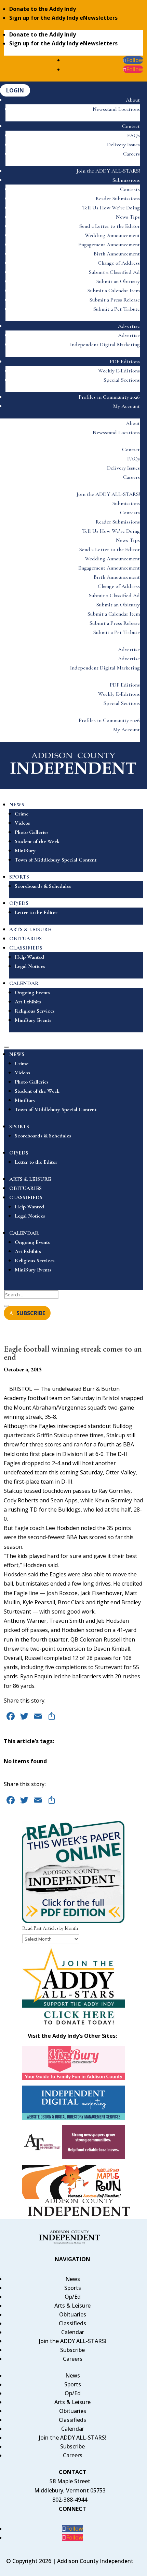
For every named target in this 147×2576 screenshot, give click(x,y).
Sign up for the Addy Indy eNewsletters (63, 18)
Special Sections (122, 380)
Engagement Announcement (109, 245)
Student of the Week (37, 841)
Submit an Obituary (118, 281)
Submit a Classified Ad (114, 272)
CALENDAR (24, 983)
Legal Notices (30, 966)
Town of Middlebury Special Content (56, 860)
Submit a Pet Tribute (117, 309)
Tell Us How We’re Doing (111, 208)
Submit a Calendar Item (114, 291)
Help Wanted (29, 957)
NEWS (17, 805)
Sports (73, 2288)
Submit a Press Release (115, 300)
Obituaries (73, 2314)
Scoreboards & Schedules (43, 886)
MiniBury (25, 851)
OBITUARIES (25, 939)
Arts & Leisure (72, 2306)
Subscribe (72, 2350)
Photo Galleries (32, 832)
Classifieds (72, 2323)
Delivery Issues (123, 145)
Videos (22, 823)
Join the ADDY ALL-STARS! (108, 171)
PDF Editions (125, 362)
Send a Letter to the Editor (110, 226)
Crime (22, 814)
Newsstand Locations (116, 109)
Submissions (126, 180)
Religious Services (35, 1011)
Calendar (73, 2332)
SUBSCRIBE (31, 1313)
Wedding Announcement (112, 235)
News (73, 2279)
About (133, 100)
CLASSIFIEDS (26, 948)
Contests (130, 189)
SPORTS (19, 877)
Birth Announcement (117, 254)
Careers (131, 154)
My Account (126, 406)
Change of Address (119, 263)
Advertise (129, 326)
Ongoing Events (32, 992)
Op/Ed (73, 2297)
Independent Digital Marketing (105, 344)
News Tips (128, 217)
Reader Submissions (118, 198)
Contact (131, 126)
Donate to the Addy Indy (43, 9)
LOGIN (15, 90)
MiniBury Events (33, 1020)
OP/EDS (19, 903)
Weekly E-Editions (119, 371)
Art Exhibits (28, 1002)
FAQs (133, 135)
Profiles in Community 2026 (109, 397)
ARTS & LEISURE (30, 929)
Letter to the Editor (36, 912)
